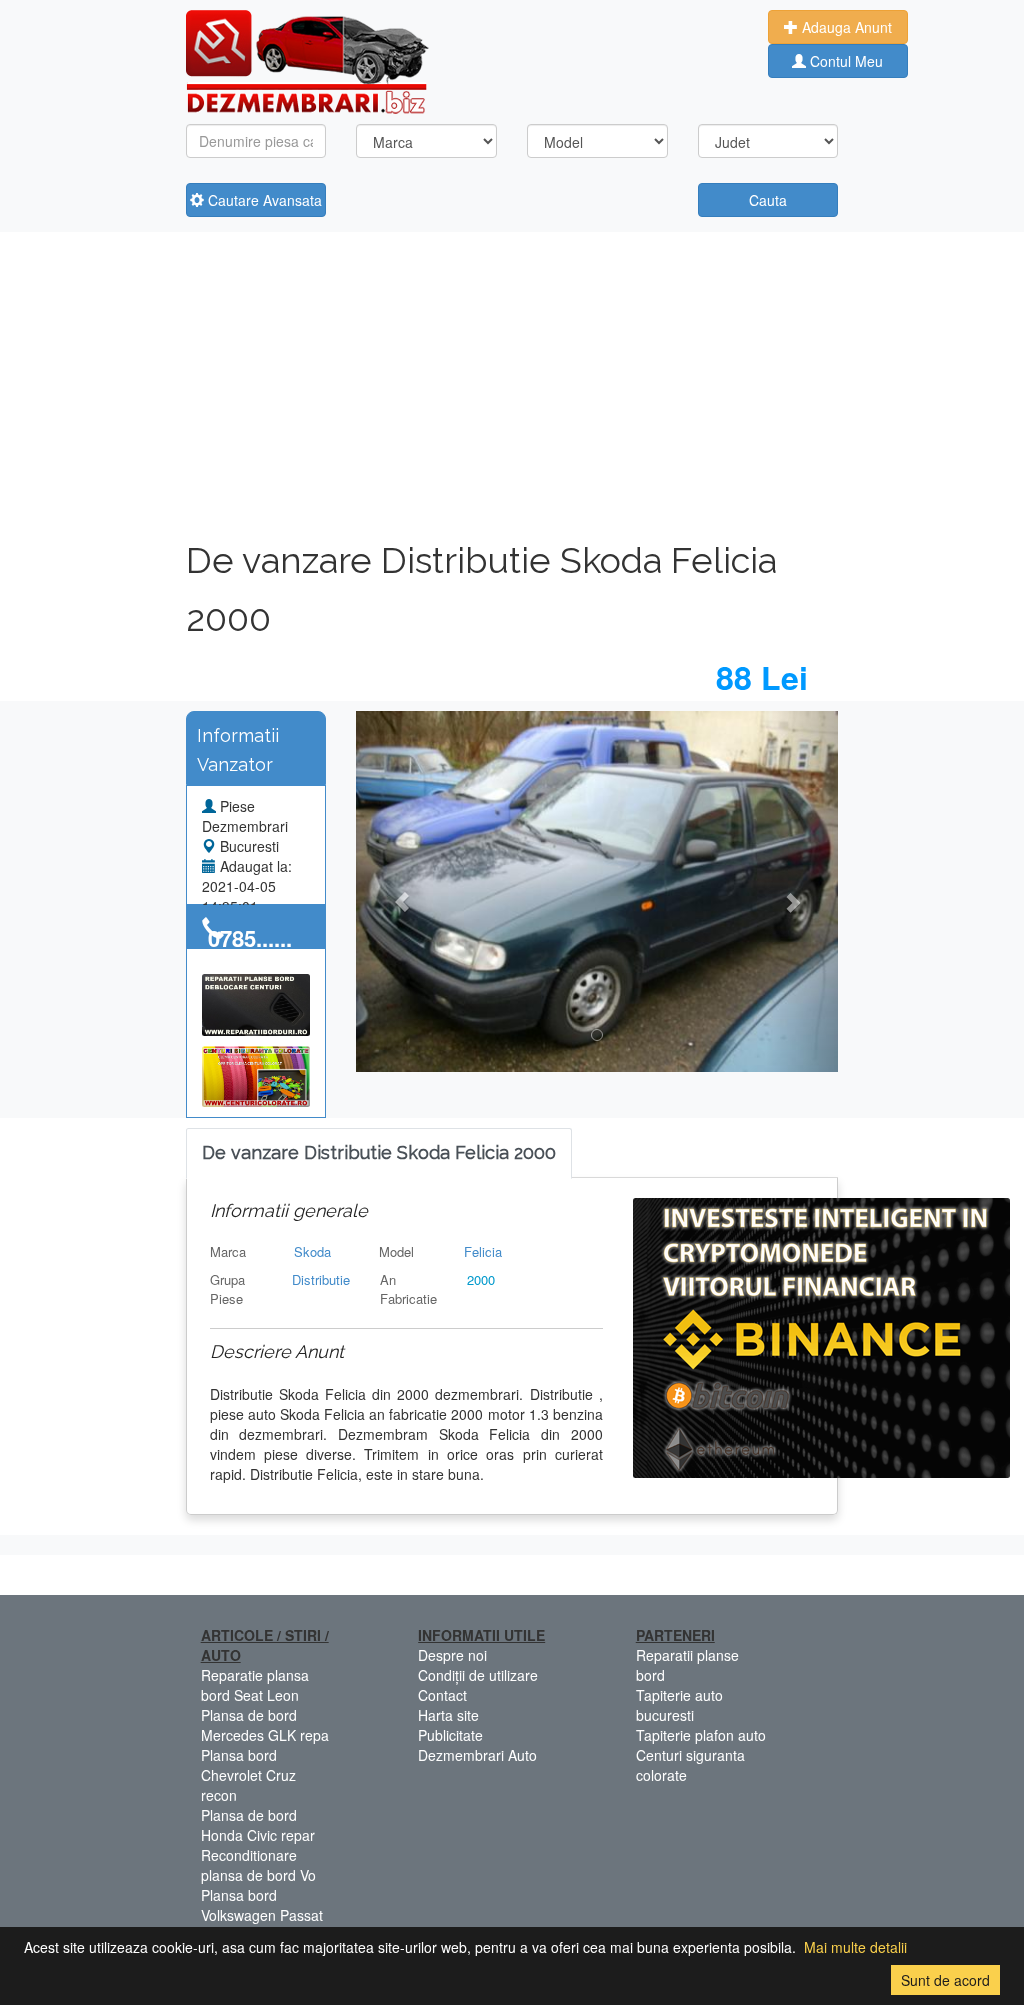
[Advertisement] (512, 382)
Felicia (483, 1251)
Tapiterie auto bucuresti (679, 1705)
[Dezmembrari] (307, 60)
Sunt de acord (945, 1980)
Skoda (312, 1251)
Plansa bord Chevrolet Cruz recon (248, 1775)
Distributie (321, 1279)
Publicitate (450, 1735)
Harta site (448, 1715)
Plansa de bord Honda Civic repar (258, 1825)
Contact (442, 1695)
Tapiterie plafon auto (701, 1735)
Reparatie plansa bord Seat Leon (255, 1685)
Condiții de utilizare (478, 1675)
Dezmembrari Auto (477, 1755)
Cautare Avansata (263, 200)
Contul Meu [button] (844, 61)
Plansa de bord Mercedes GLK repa (265, 1725)
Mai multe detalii (855, 1947)
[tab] (379, 1153)
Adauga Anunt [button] (845, 27)
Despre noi (452, 1655)
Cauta (768, 200)
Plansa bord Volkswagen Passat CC (262, 1915)
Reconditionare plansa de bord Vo (258, 1865)
